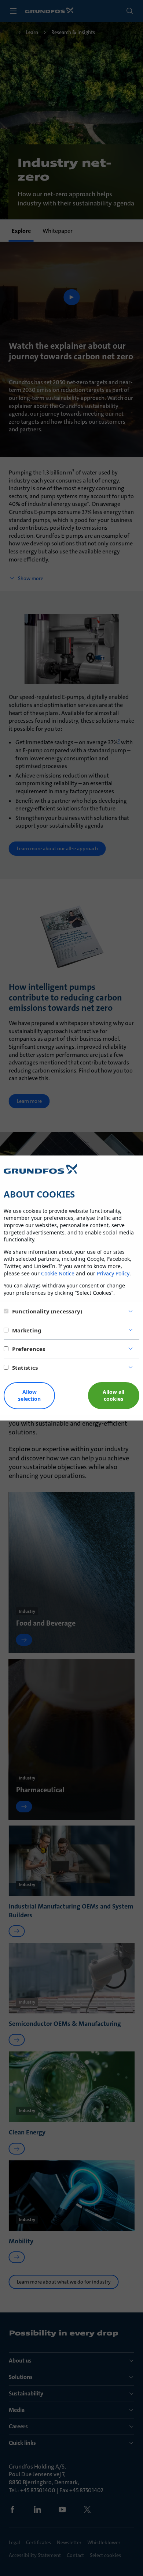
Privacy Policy (113, 1273)
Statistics (25, 1368)
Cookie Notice (58, 1273)
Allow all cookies (113, 1395)
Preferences (29, 1349)
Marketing (27, 1330)
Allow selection (29, 1395)
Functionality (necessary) (47, 1311)
